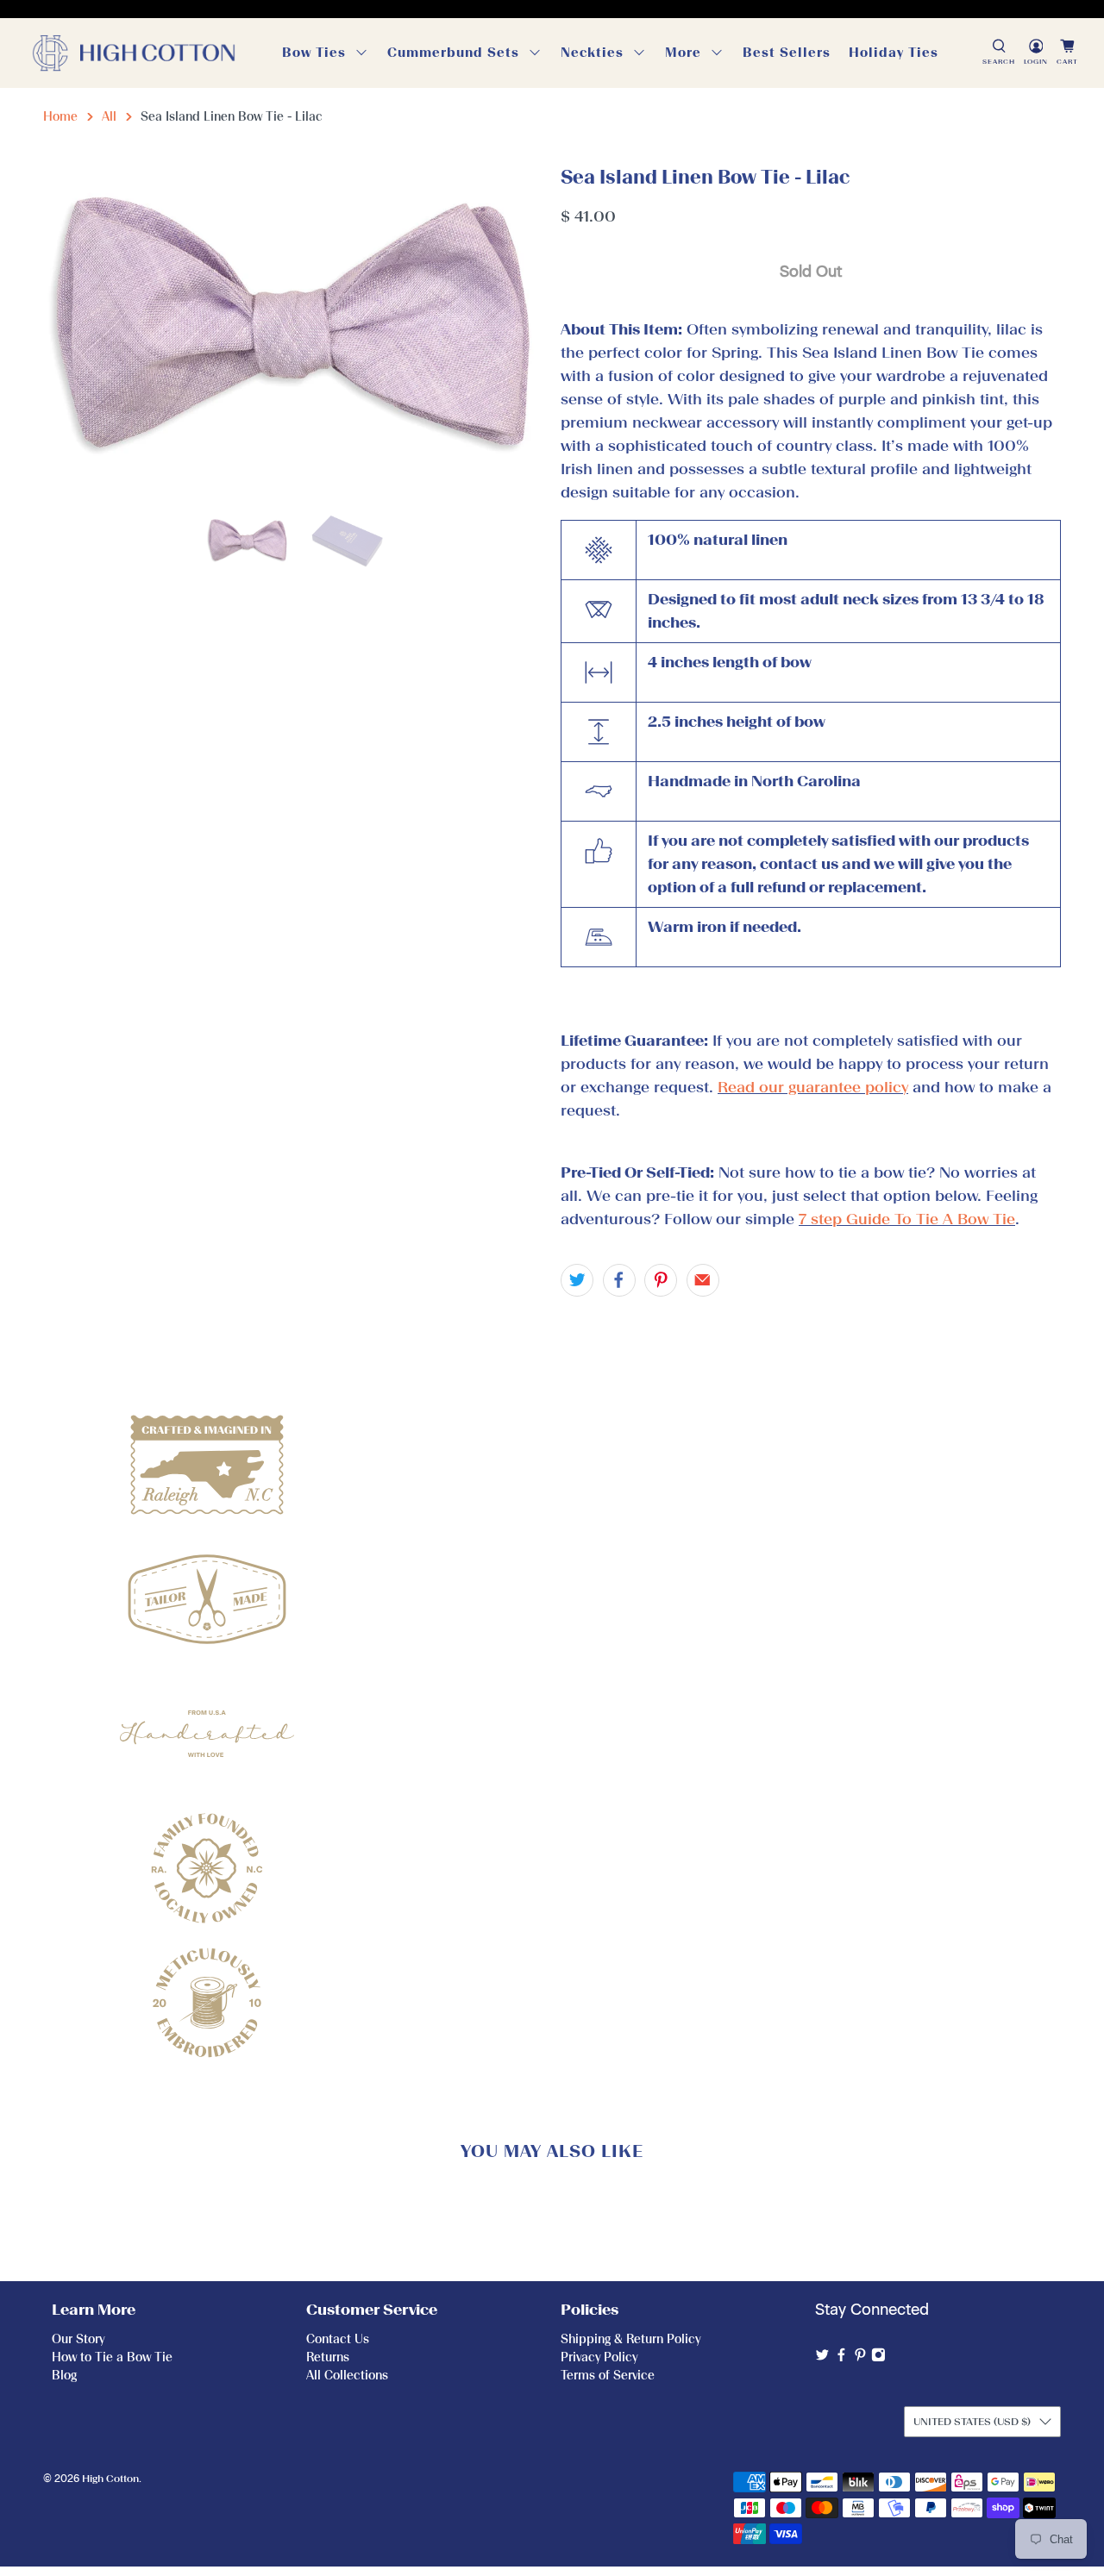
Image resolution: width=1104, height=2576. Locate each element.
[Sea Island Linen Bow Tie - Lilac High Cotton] (293, 330)
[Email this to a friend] (703, 1280)
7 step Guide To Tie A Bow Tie (907, 1219)
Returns (328, 2357)
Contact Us (338, 2339)
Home (60, 117)
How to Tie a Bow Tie (112, 2357)
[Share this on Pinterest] (661, 1280)
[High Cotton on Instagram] (878, 2358)
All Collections (347, 2376)
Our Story (78, 2339)
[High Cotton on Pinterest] (860, 2358)
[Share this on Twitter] (577, 1280)
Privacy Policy (599, 2357)
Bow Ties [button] (314, 53)
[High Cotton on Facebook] (841, 2358)
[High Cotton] (134, 53)
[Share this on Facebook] (619, 1280)
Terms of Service (608, 2376)
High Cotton (110, 2479)
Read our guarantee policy (813, 1087)
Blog (64, 2376)
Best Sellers (787, 53)
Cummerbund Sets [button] (453, 53)
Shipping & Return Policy (630, 2339)
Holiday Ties (894, 53)
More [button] (683, 53)
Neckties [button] (592, 53)
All (109, 117)
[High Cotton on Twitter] (822, 2358)
